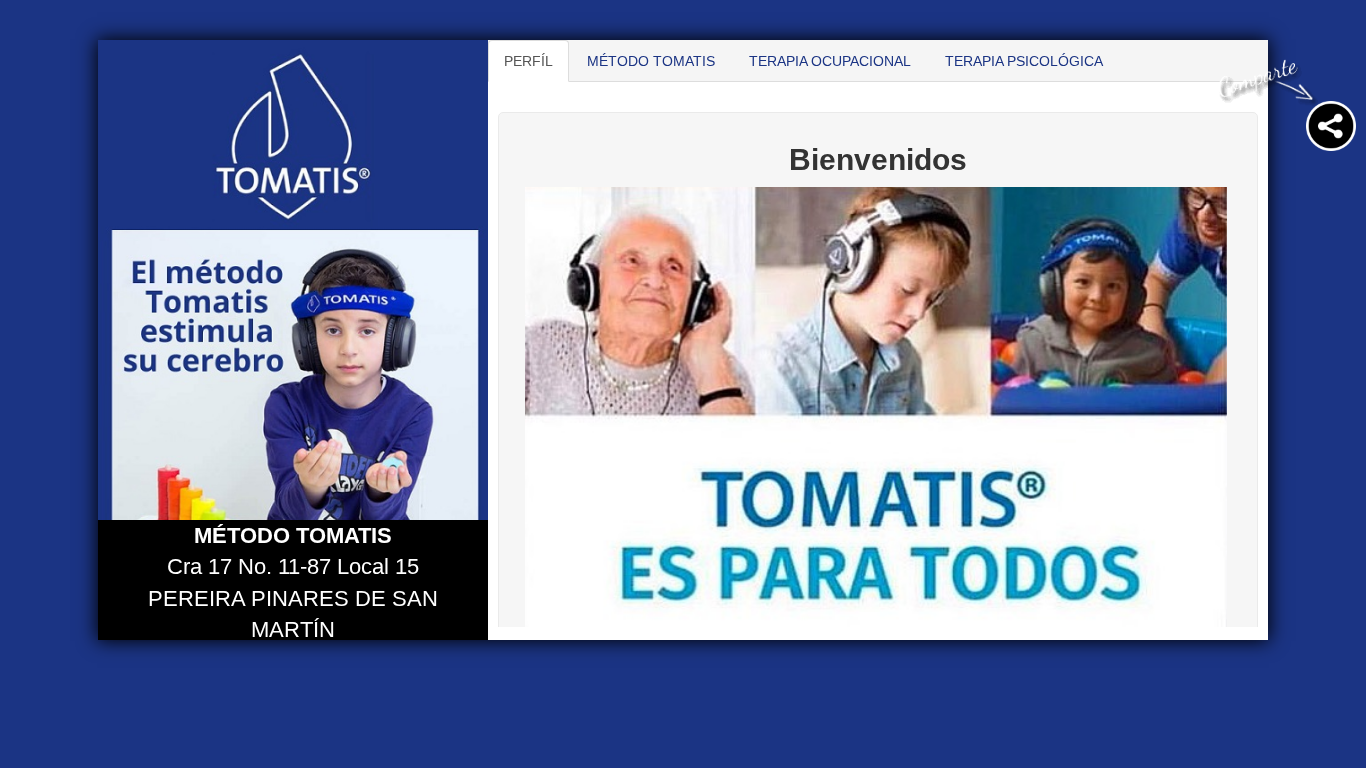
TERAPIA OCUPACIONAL (830, 61)
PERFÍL (528, 61)
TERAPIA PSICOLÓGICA (1024, 61)
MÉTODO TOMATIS (651, 61)
